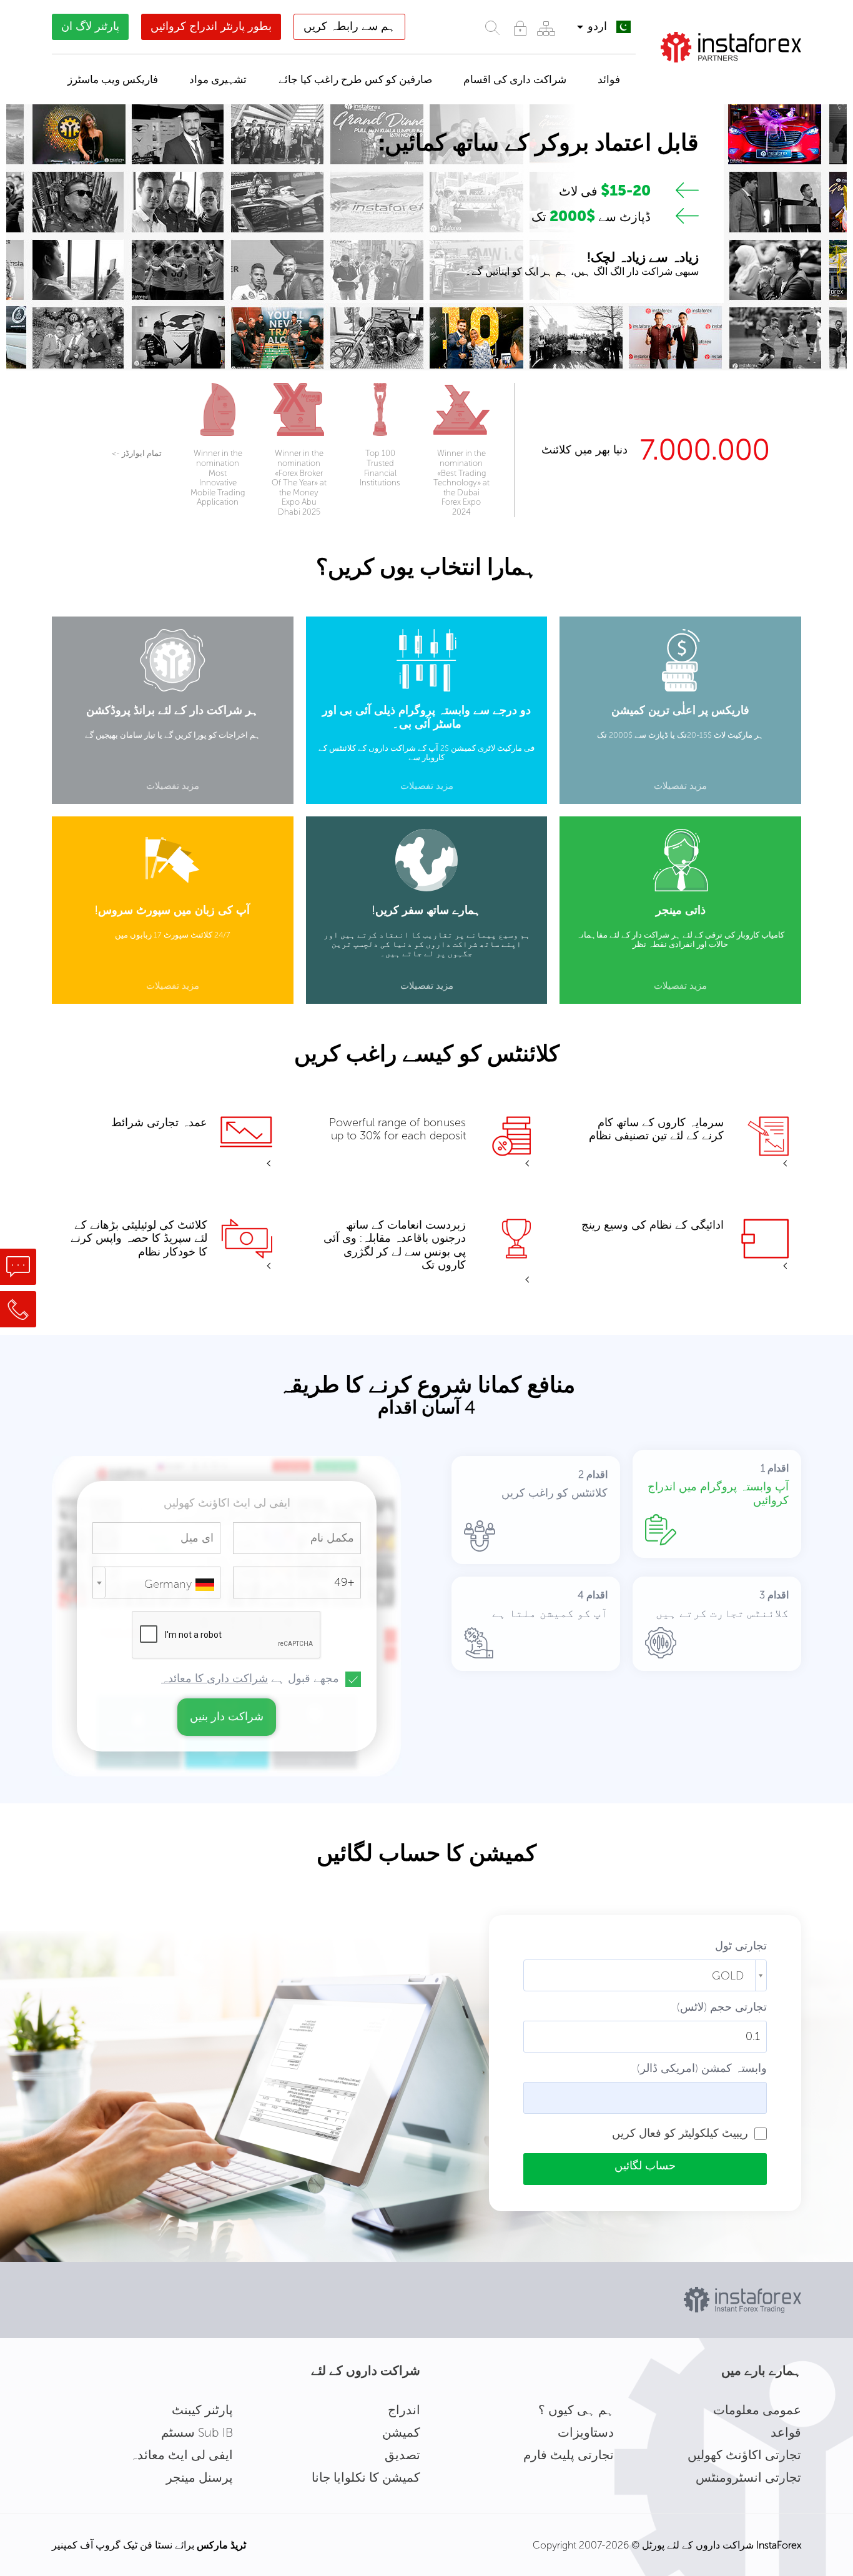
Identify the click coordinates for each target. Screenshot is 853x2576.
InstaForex (779, 2545)
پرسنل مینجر (200, 2477)
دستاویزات (586, 2432)
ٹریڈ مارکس (221, 2545)
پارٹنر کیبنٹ (202, 2410)
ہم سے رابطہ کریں (349, 26)
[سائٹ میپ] (546, 28)
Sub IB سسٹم (197, 2432)
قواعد (786, 2432)
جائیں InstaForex (738, 78)
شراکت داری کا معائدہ (214, 1678)
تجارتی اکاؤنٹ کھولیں (744, 2455)
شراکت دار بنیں (227, 1717)
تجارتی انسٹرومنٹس (748, 2477)
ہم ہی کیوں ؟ (576, 2410)
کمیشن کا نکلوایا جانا (366, 2477)
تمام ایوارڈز (137, 453)
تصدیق (402, 2455)
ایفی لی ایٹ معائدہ (181, 2455)
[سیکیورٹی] (520, 28)
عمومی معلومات (757, 2410)
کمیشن (401, 2432)
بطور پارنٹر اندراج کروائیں (211, 26)
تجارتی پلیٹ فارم (569, 2455)
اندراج (404, 2410)
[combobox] (156, 1583)
